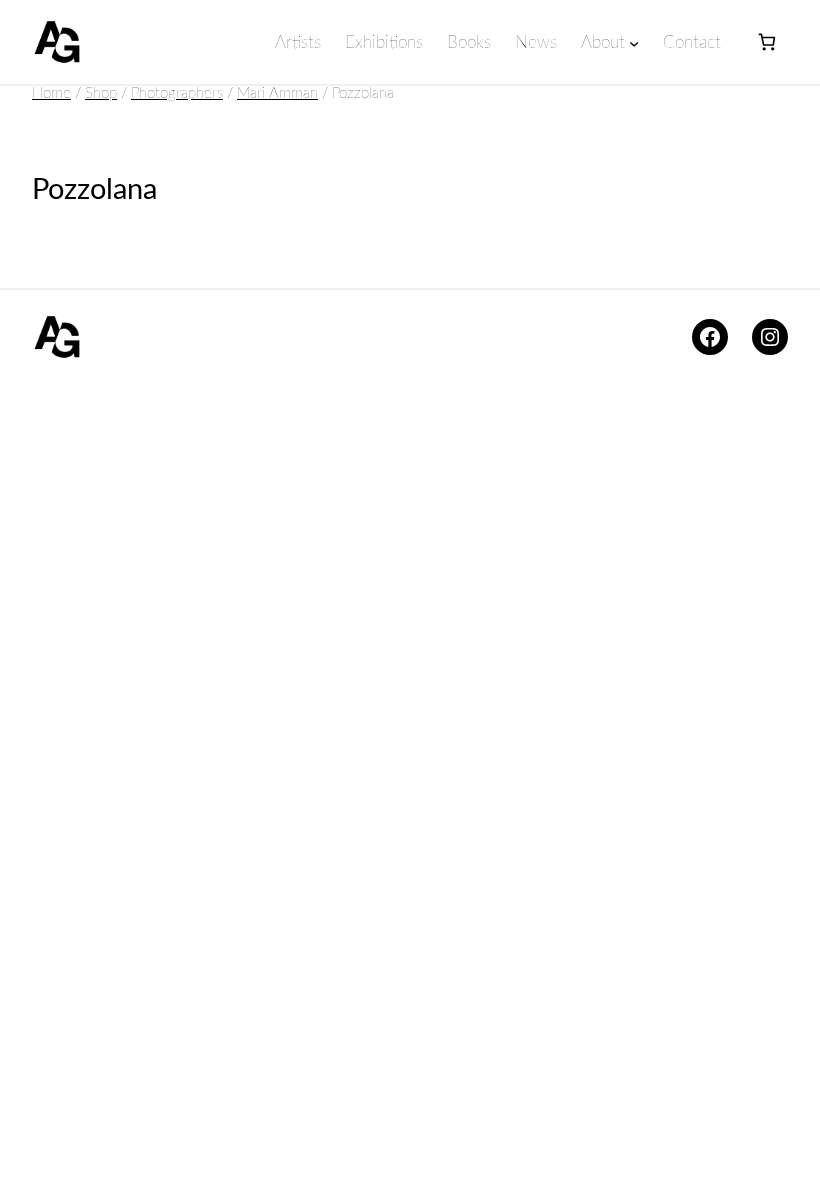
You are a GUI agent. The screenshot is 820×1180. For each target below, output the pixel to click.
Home (51, 93)
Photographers (177, 93)
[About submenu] (634, 43)
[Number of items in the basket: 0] (766, 42)
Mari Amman (277, 93)
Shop (101, 93)
